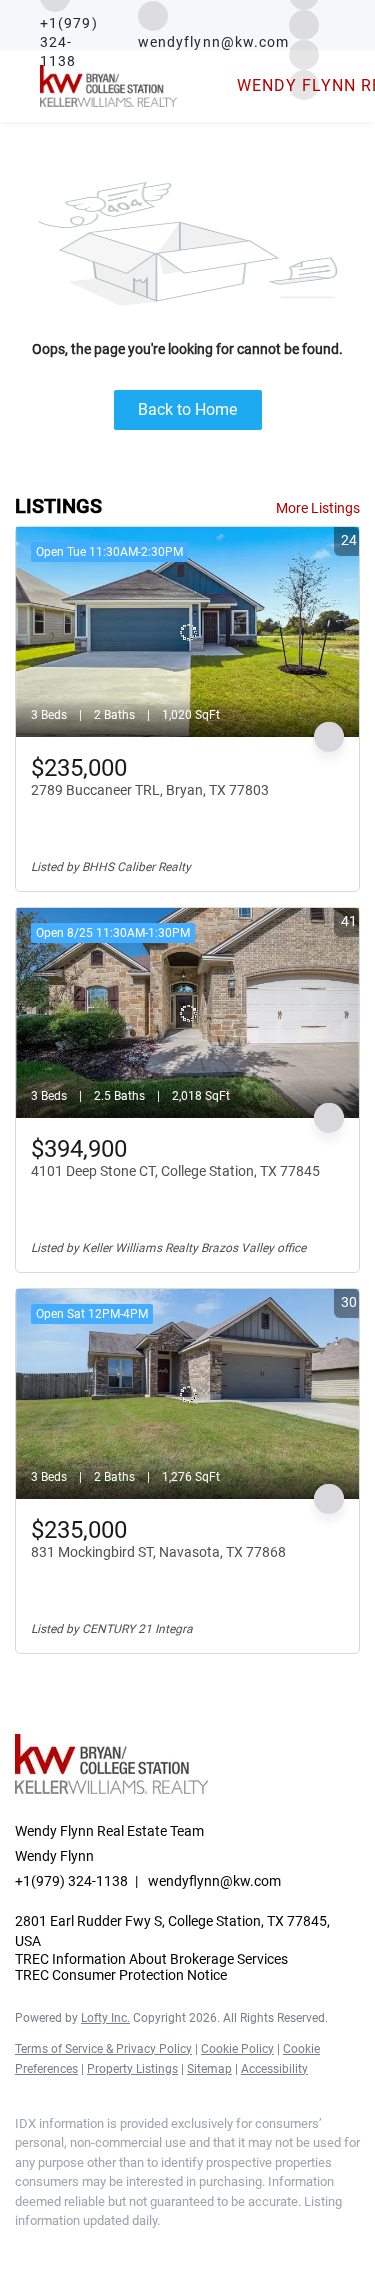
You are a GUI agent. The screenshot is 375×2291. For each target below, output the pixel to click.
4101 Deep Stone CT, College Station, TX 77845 (175, 1171)
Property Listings (132, 2069)
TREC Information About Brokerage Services (151, 1959)
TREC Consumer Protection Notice (121, 1975)
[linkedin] (65, 2251)
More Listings (318, 508)
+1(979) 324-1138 (71, 1881)
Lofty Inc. (105, 2018)
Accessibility (274, 2069)
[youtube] (145, 2251)
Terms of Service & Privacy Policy (103, 2049)
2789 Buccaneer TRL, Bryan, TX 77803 (150, 790)
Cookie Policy (237, 2049)
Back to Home (187, 409)
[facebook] (25, 2251)
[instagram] (304, 23)
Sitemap (209, 2069)
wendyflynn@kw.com (214, 1881)
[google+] (185, 2251)
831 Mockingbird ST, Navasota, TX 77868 (158, 1552)
